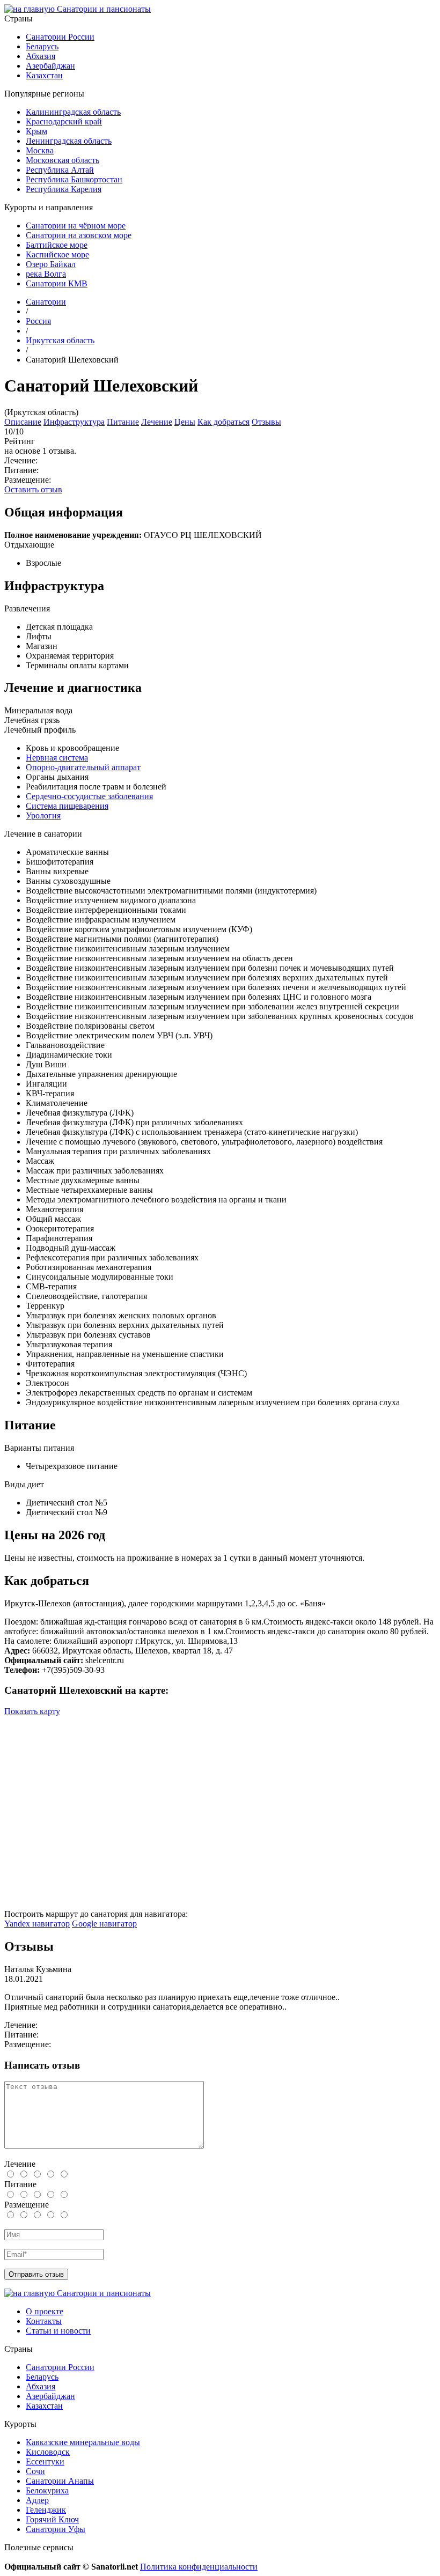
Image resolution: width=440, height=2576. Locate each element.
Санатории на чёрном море (76, 226)
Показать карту (32, 1711)
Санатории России (60, 37)
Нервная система (57, 758)
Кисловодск (48, 2452)
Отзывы (266, 422)
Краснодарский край (64, 121)
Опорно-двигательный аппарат (83, 767)
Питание (123, 422)
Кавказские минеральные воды (83, 2442)
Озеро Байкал (51, 264)
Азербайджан (50, 66)
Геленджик (46, 2510)
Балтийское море (57, 245)
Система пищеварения (67, 806)
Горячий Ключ (52, 2519)
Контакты (44, 2321)
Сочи (35, 2471)
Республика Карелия (64, 189)
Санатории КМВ (57, 283)
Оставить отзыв (33, 489)
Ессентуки (45, 2461)
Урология (43, 815)
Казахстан (44, 75)
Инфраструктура (74, 422)
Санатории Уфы (56, 2529)
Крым (36, 131)
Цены (185, 422)
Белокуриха (47, 2490)
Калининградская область (73, 112)
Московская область (63, 160)
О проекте (45, 2311)
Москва (40, 150)
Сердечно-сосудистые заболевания (89, 796)
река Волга (46, 274)
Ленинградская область (69, 141)
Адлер (37, 2500)
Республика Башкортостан (74, 179)
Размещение (27, 2205)
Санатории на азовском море (79, 235)
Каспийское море (57, 254)
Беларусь (42, 46)
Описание (23, 422)
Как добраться (223, 422)
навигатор (37, 1924)
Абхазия (41, 56)
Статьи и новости (58, 2331)
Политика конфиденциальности (199, 2567)
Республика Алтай (60, 170)
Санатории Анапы (60, 2481)
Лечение (157, 422)
